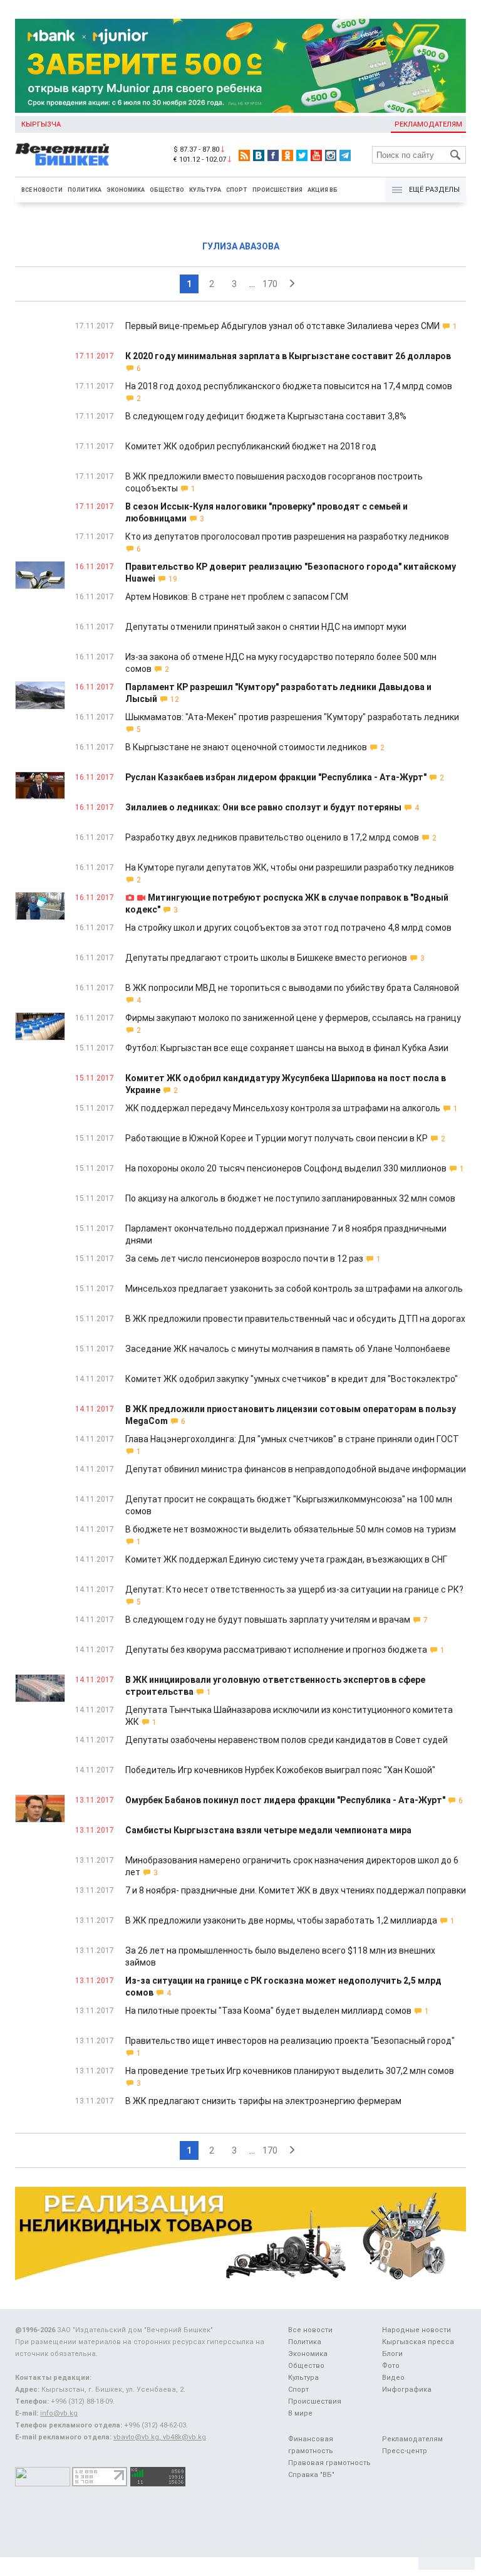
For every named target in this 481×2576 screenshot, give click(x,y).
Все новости (42, 190)
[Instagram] (331, 155)
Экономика (126, 190)
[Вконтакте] (259, 155)
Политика (85, 190)
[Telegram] (345, 155)
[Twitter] (302, 155)
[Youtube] (316, 155)
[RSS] (244, 155)
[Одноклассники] (287, 155)
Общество (167, 190)
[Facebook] (273, 155)
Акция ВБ (323, 190)
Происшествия (277, 190)
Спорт (237, 190)
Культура (205, 190)
